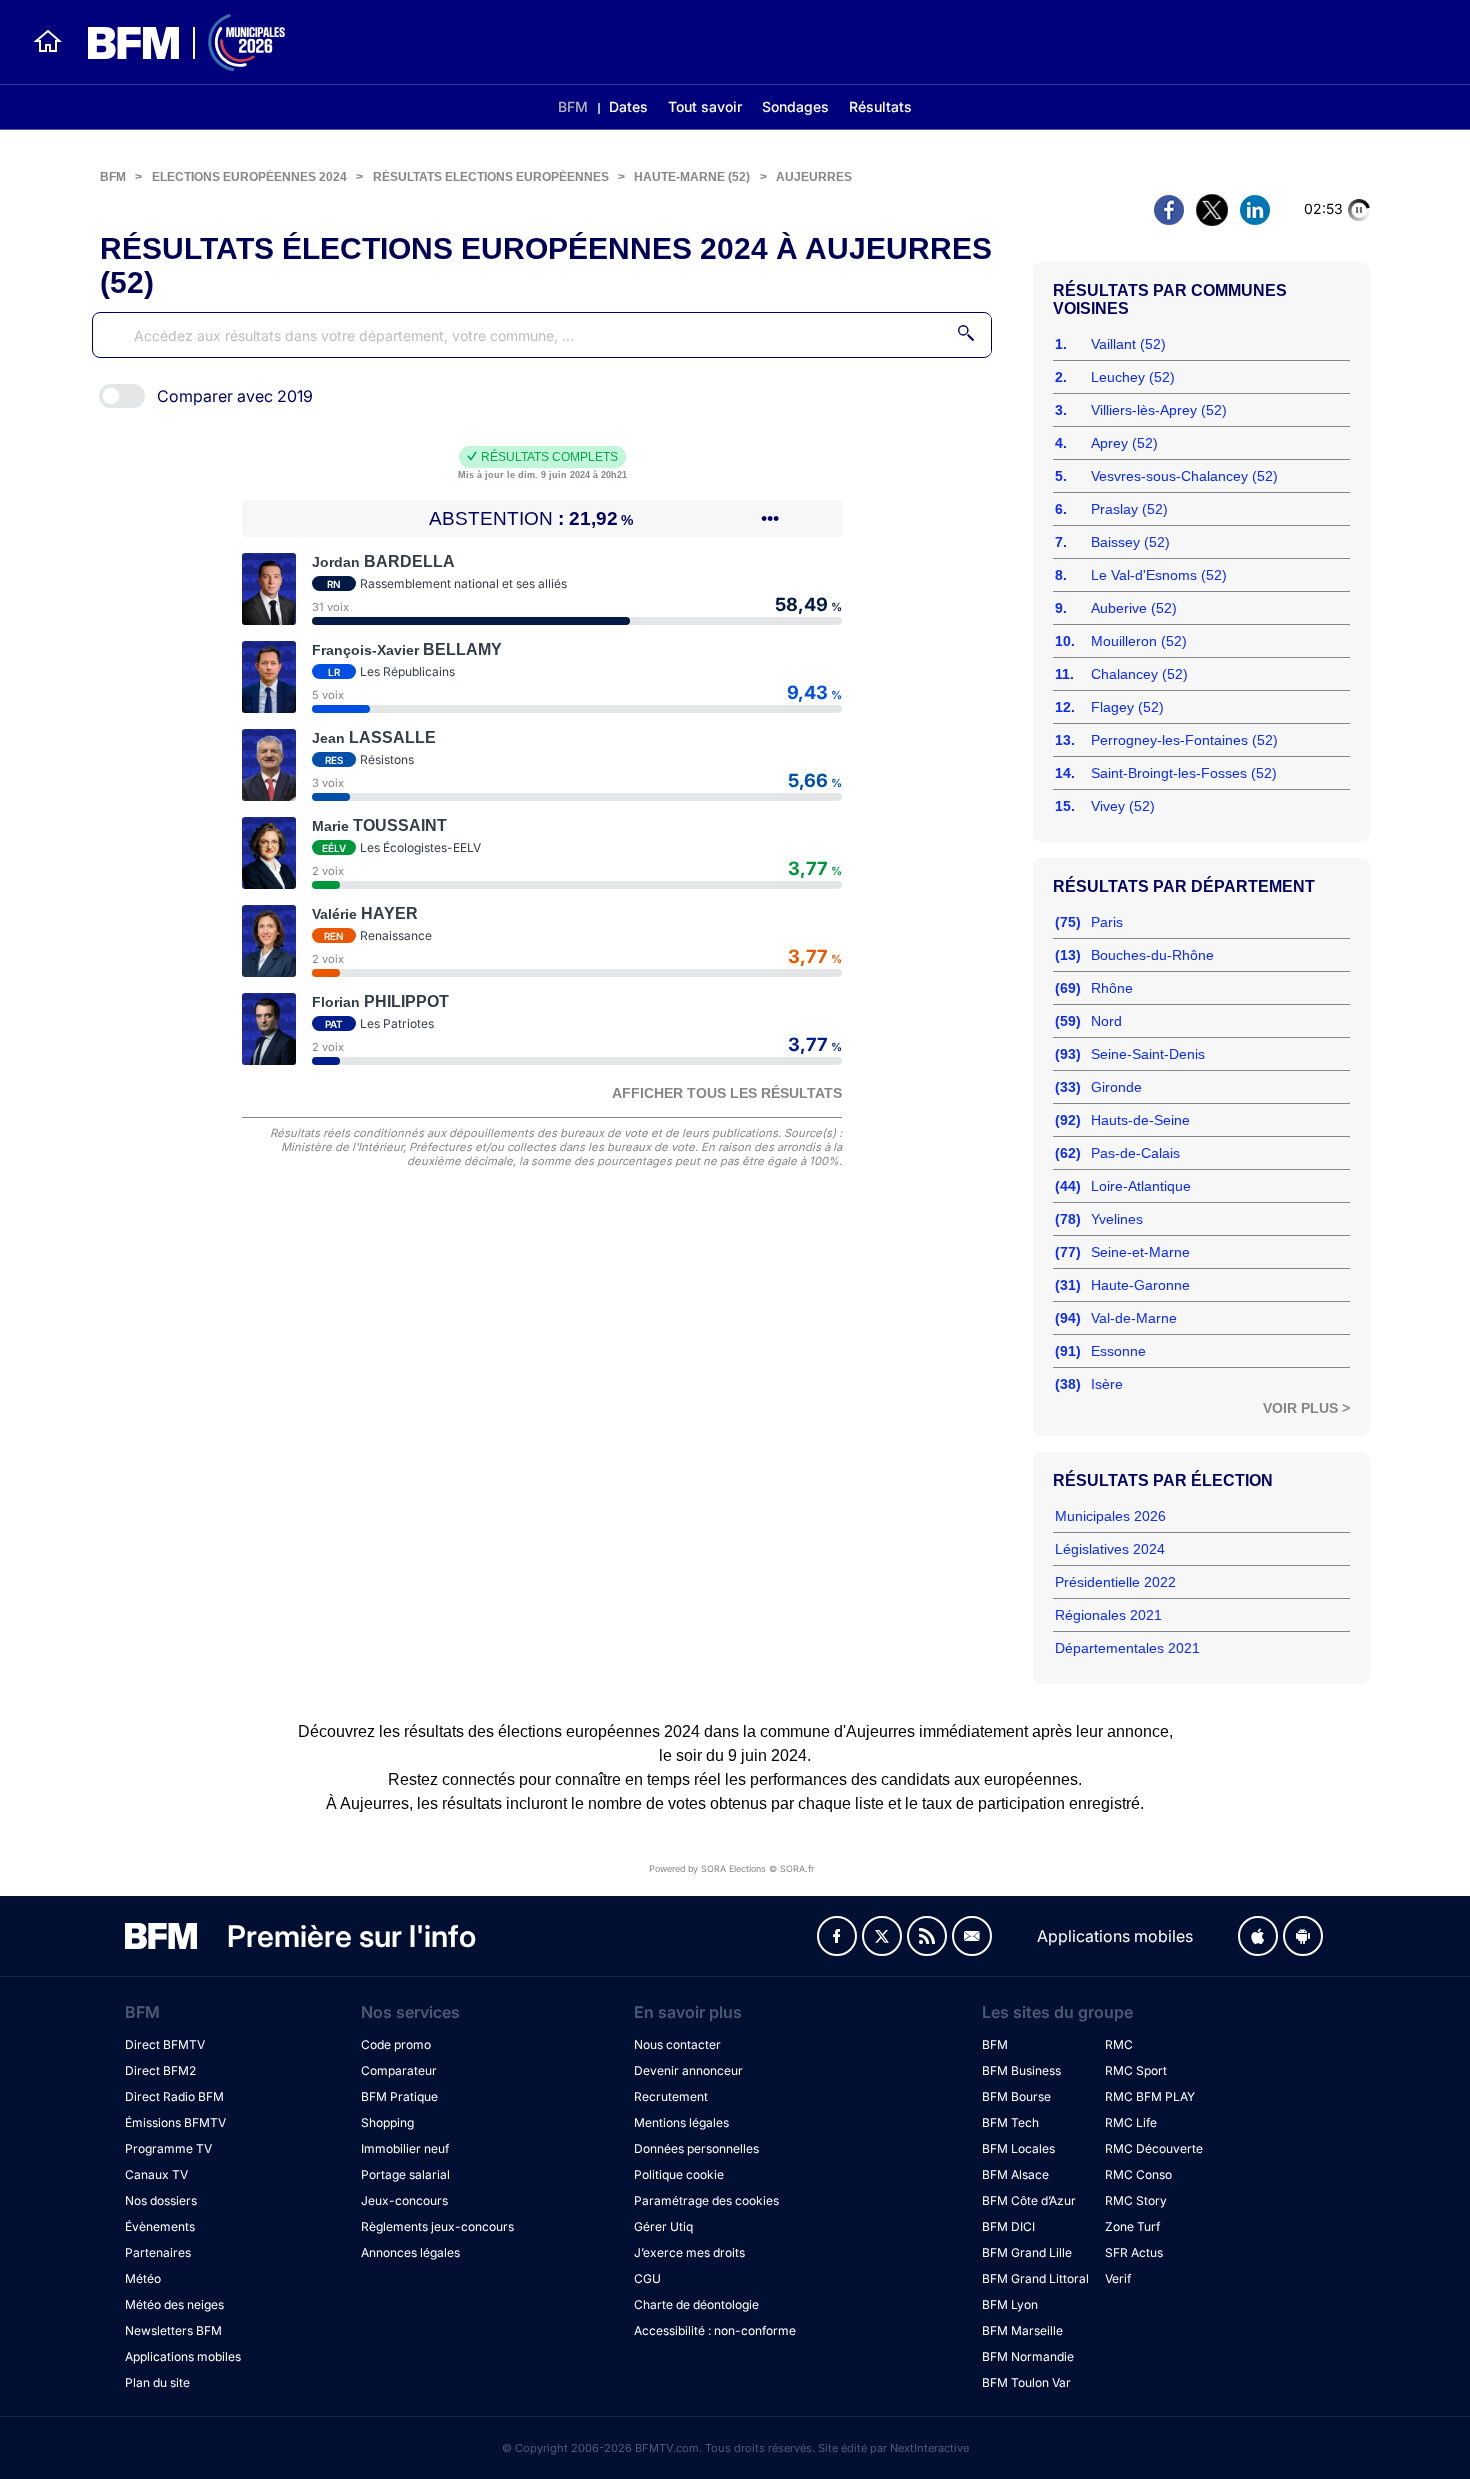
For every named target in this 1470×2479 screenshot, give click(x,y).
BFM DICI (1008, 2226)
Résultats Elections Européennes (491, 177)
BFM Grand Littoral (1035, 2278)
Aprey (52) (1124, 443)
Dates (628, 106)
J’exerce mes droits (689, 2252)
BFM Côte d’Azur (1029, 2200)
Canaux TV (156, 2174)
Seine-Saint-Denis (1148, 1054)
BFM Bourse (1016, 2096)
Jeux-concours (404, 2200)
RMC (1119, 2044)
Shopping (387, 2122)
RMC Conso (1138, 2174)
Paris (1107, 922)
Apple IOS (1258, 1936)
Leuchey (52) (1133, 377)
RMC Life (1131, 2122)
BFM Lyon (1010, 2304)
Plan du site (157, 2382)
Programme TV (168, 2148)
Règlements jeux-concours (437, 2226)
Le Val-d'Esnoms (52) (1159, 575)
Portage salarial (405, 2174)
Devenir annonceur (688, 2070)
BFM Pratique (399, 2096)
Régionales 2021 (1108, 1615)
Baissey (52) (1130, 542)
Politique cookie (679, 2174)
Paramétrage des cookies (706, 2200)
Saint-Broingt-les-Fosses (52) (1184, 773)
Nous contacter (677, 2044)
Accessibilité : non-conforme (715, 2330)
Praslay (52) (1129, 509)
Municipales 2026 (1110, 1516)
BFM (573, 106)
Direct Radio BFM (174, 2096)
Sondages (795, 106)
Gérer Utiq (663, 2226)
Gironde (1116, 1087)
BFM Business (1021, 2070)
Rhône (1112, 988)
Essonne (1118, 1351)
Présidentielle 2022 (1115, 1582)
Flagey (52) (1127, 707)
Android (1303, 1936)
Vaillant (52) (1128, 344)
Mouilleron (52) (1139, 641)
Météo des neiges (174, 2304)
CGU (647, 2278)
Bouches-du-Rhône (1152, 955)
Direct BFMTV (165, 2044)
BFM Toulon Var (1026, 2382)
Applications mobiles (183, 2356)
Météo (143, 2278)
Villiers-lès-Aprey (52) (1159, 410)
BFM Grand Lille (1027, 2252)
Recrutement (671, 2096)
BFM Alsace (1015, 2174)
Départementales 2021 (1127, 1648)
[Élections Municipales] (174, 42)
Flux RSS (927, 1936)
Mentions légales (681, 2122)
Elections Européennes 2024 (249, 177)
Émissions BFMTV (175, 2122)
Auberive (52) (1134, 608)
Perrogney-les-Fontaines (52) (1184, 740)
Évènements (160, 2226)
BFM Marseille (1022, 2330)
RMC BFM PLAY (1150, 2096)
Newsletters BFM (173, 2330)
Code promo (396, 2044)
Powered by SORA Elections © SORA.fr (731, 1868)
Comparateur (399, 2070)
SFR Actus (1134, 2252)
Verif (1118, 2278)
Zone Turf (1132, 2226)
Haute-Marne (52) (692, 177)
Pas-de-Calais (1135, 1153)
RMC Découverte (1154, 2148)
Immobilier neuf (405, 2148)
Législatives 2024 (1110, 1549)
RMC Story (1136, 2200)
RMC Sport (1136, 2070)
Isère (1107, 1384)
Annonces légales (410, 2252)
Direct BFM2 (160, 2070)
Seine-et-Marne (1140, 1252)
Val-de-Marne (1134, 1318)
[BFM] (48, 42)
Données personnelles (696, 2148)
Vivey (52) (1123, 806)
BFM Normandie (1028, 2356)
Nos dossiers (161, 2200)
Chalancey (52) (1139, 674)
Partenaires (158, 2252)
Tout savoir (705, 106)
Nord (1106, 1021)
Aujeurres (814, 177)
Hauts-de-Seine (1140, 1120)
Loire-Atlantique (1141, 1186)
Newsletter (972, 1936)
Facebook (837, 1936)
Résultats (880, 106)
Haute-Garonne (1140, 1285)
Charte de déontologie (696, 2304)
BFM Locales (1018, 2148)
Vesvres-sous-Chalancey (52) (1184, 476)
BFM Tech (1010, 2122)
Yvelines (1117, 1219)
